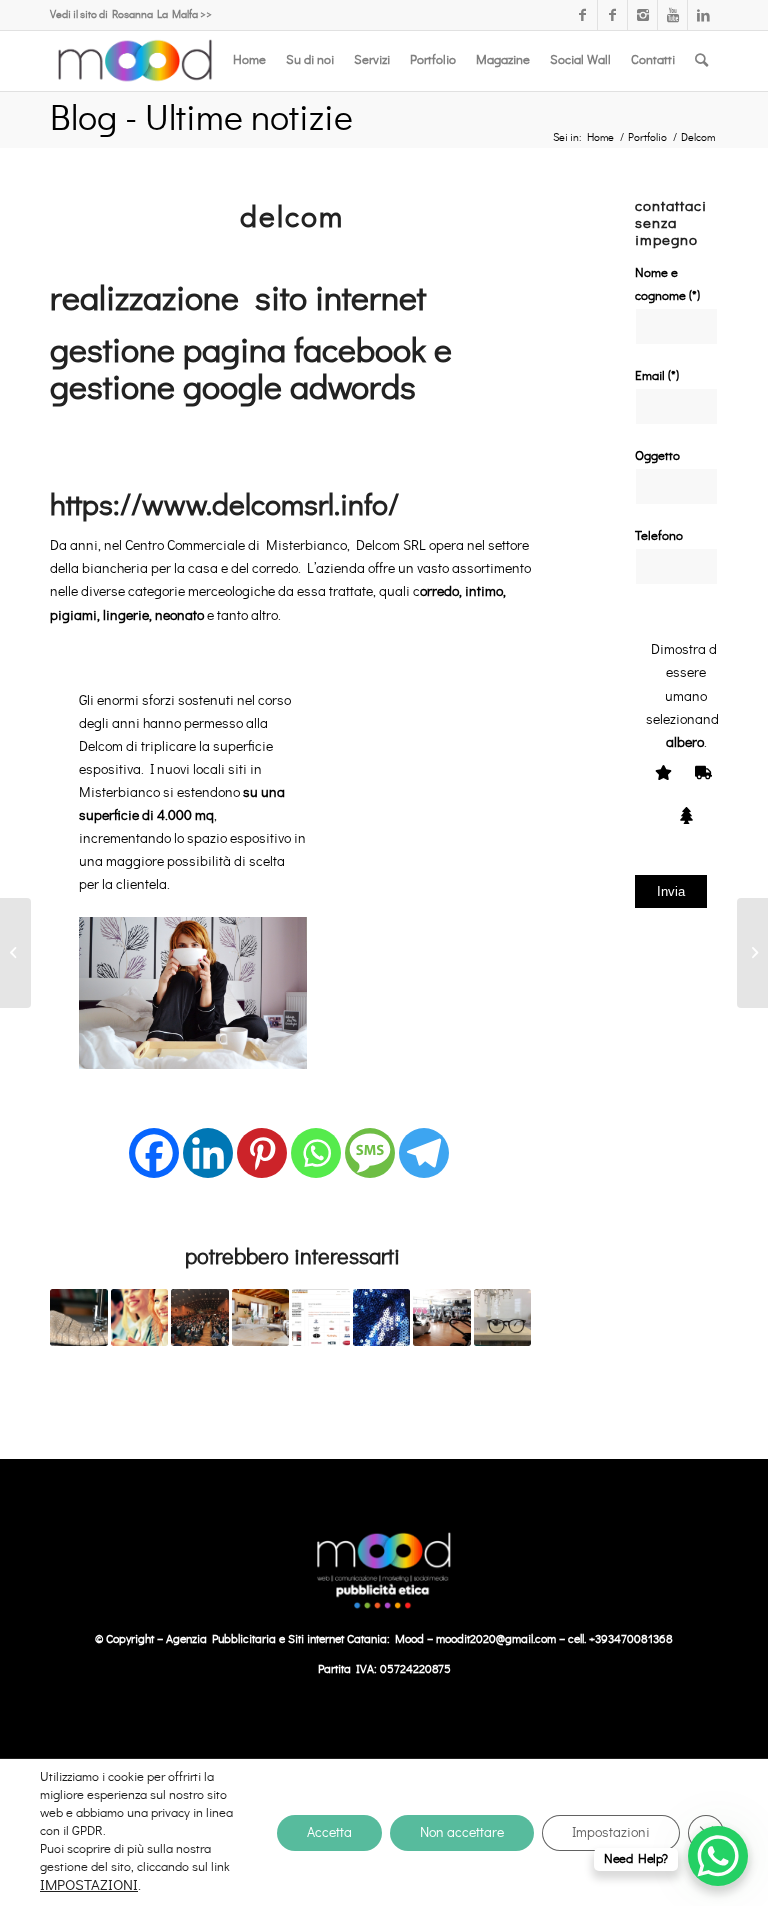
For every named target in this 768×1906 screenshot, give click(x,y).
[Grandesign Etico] (200, 1318)
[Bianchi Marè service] (79, 1318)
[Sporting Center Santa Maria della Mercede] (442, 1318)
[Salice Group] (752, 953)
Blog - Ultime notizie (201, 119)
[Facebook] (154, 1141)
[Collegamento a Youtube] (672, 15)
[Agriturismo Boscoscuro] (261, 1318)
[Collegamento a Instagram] (642, 15)
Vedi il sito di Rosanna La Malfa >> (131, 14)
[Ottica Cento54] (503, 1318)
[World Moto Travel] (15, 953)
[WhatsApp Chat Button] (718, 1856)
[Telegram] (424, 1141)
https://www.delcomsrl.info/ (224, 506)
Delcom (292, 218)
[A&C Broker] (140, 1318)
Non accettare (462, 1833)
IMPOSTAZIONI (89, 1885)
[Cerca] (701, 61)
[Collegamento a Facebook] (582, 15)
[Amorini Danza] (382, 1318)
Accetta (329, 1833)
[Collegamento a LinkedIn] (703, 15)
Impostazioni (611, 1833)
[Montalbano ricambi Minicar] (321, 1318)
